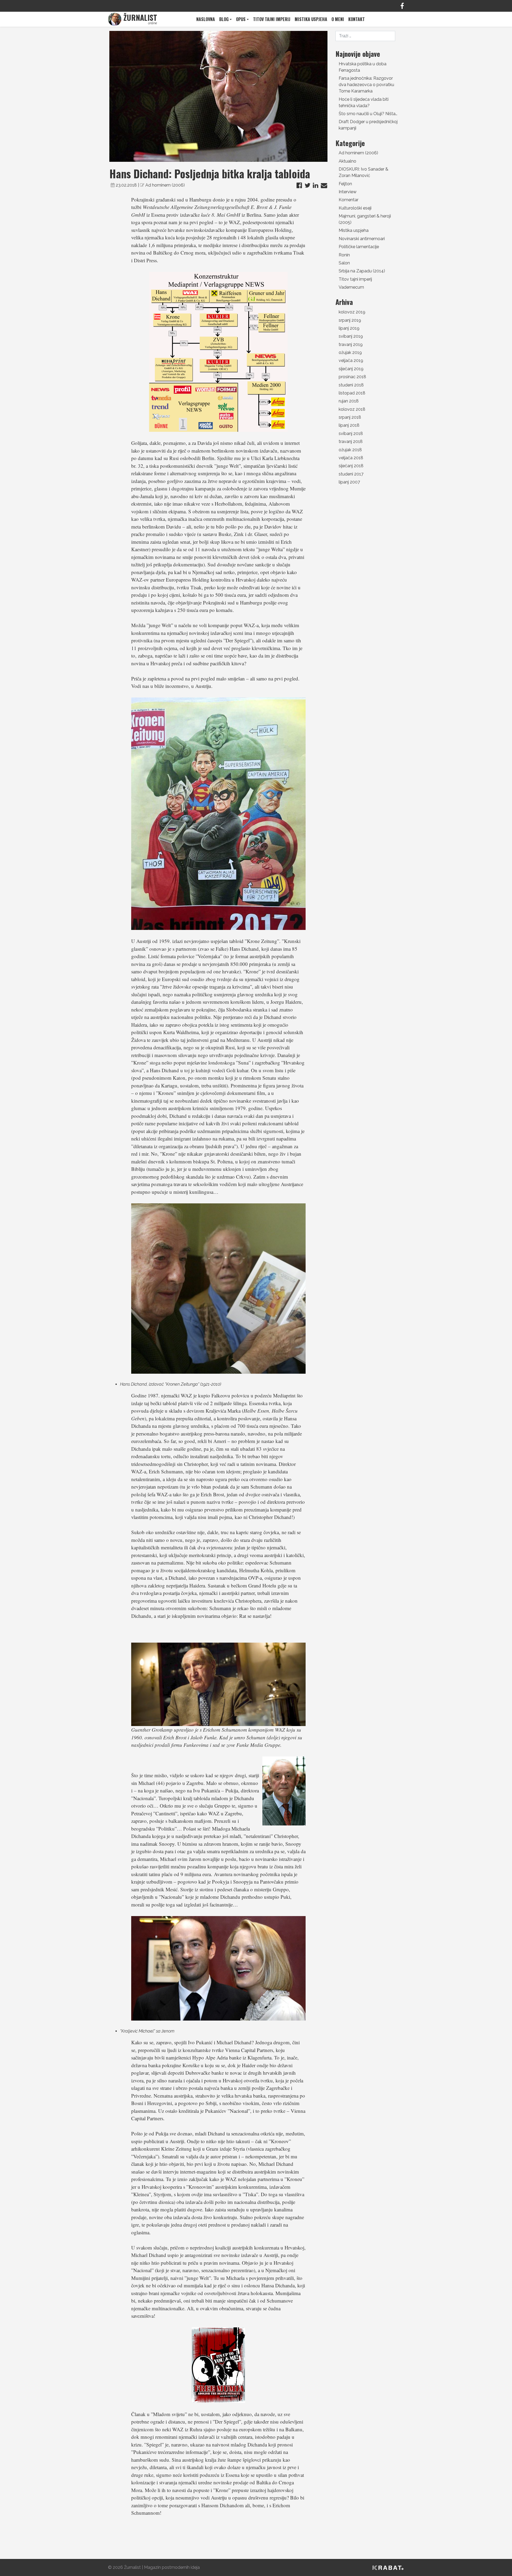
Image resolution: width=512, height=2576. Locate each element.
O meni (338, 19)
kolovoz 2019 (352, 312)
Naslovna (206, 19)
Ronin (344, 255)
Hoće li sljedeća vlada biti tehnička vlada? (364, 102)
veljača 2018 (351, 458)
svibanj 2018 (351, 434)
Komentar (349, 200)
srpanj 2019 (350, 320)
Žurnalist (132, 2567)
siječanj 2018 (351, 466)
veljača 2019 (351, 360)
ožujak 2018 (350, 450)
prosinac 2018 (352, 377)
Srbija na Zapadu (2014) (362, 271)
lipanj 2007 (349, 482)
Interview (348, 192)
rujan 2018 (349, 401)
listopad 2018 (352, 393)
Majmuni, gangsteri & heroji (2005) (365, 219)
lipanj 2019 (349, 328)
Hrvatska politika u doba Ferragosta (363, 67)
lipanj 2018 (349, 425)
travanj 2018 (351, 442)
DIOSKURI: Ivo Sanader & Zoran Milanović (363, 172)
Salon (344, 263)
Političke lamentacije (359, 247)
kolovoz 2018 (352, 409)
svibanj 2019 (351, 336)
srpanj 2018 (350, 417)
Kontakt (357, 19)
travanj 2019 (351, 344)
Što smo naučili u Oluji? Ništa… (368, 114)
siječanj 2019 (351, 369)
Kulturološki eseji (355, 208)
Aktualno (347, 161)
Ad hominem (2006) (165, 185)
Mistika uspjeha (311, 19)
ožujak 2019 (350, 352)
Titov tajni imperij (272, 19)
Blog (224, 19)
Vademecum (351, 287)
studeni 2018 (351, 385)
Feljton (345, 184)
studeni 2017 (351, 474)
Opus (241, 19)
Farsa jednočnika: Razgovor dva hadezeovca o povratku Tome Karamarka (366, 85)
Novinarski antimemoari (362, 239)
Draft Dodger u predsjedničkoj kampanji (368, 125)
